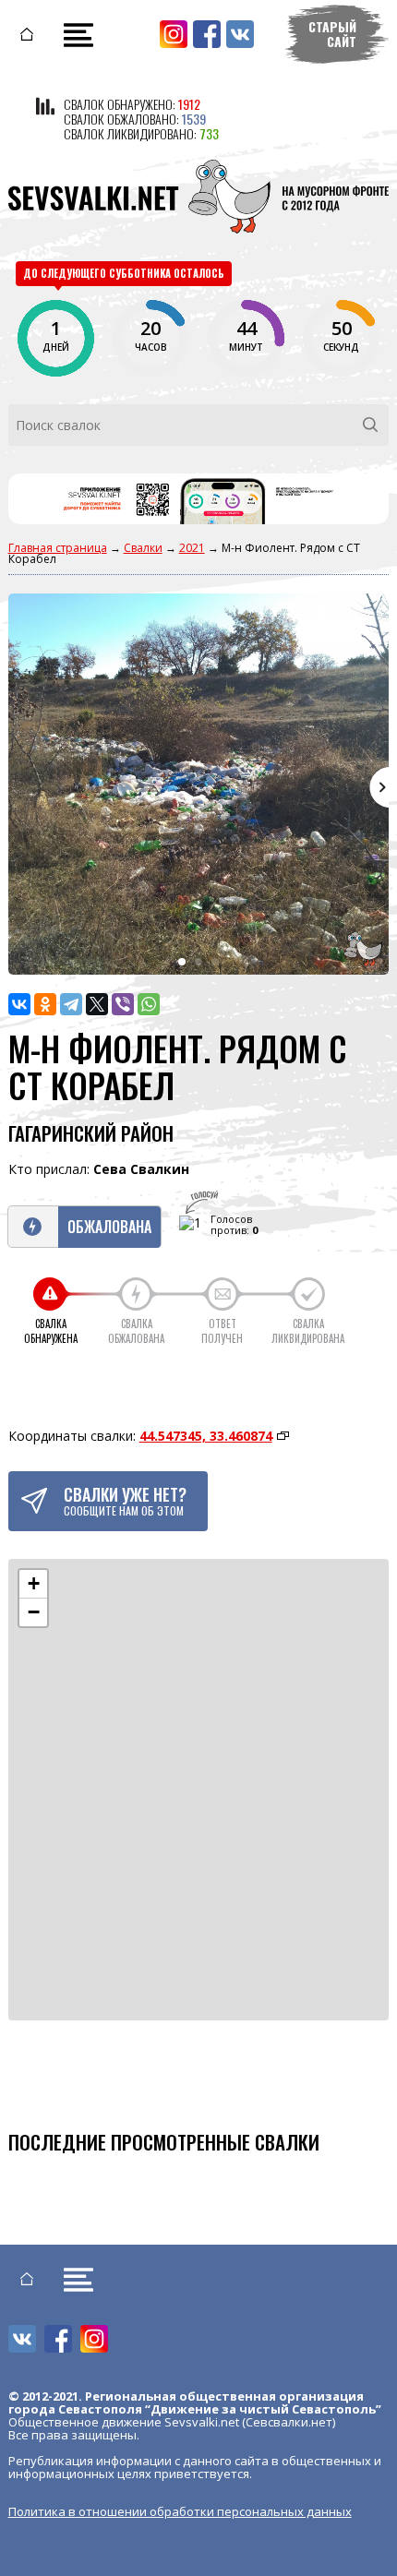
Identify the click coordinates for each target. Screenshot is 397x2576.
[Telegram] (71, 1004)
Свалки (143, 548)
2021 (192, 548)
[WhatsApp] (149, 1004)
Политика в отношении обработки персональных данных (180, 2511)
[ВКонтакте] (19, 1004)
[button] (33, 1584)
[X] (97, 1004)
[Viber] (123, 1004)
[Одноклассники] (45, 1004)
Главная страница (58, 548)
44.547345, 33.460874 (206, 1436)
